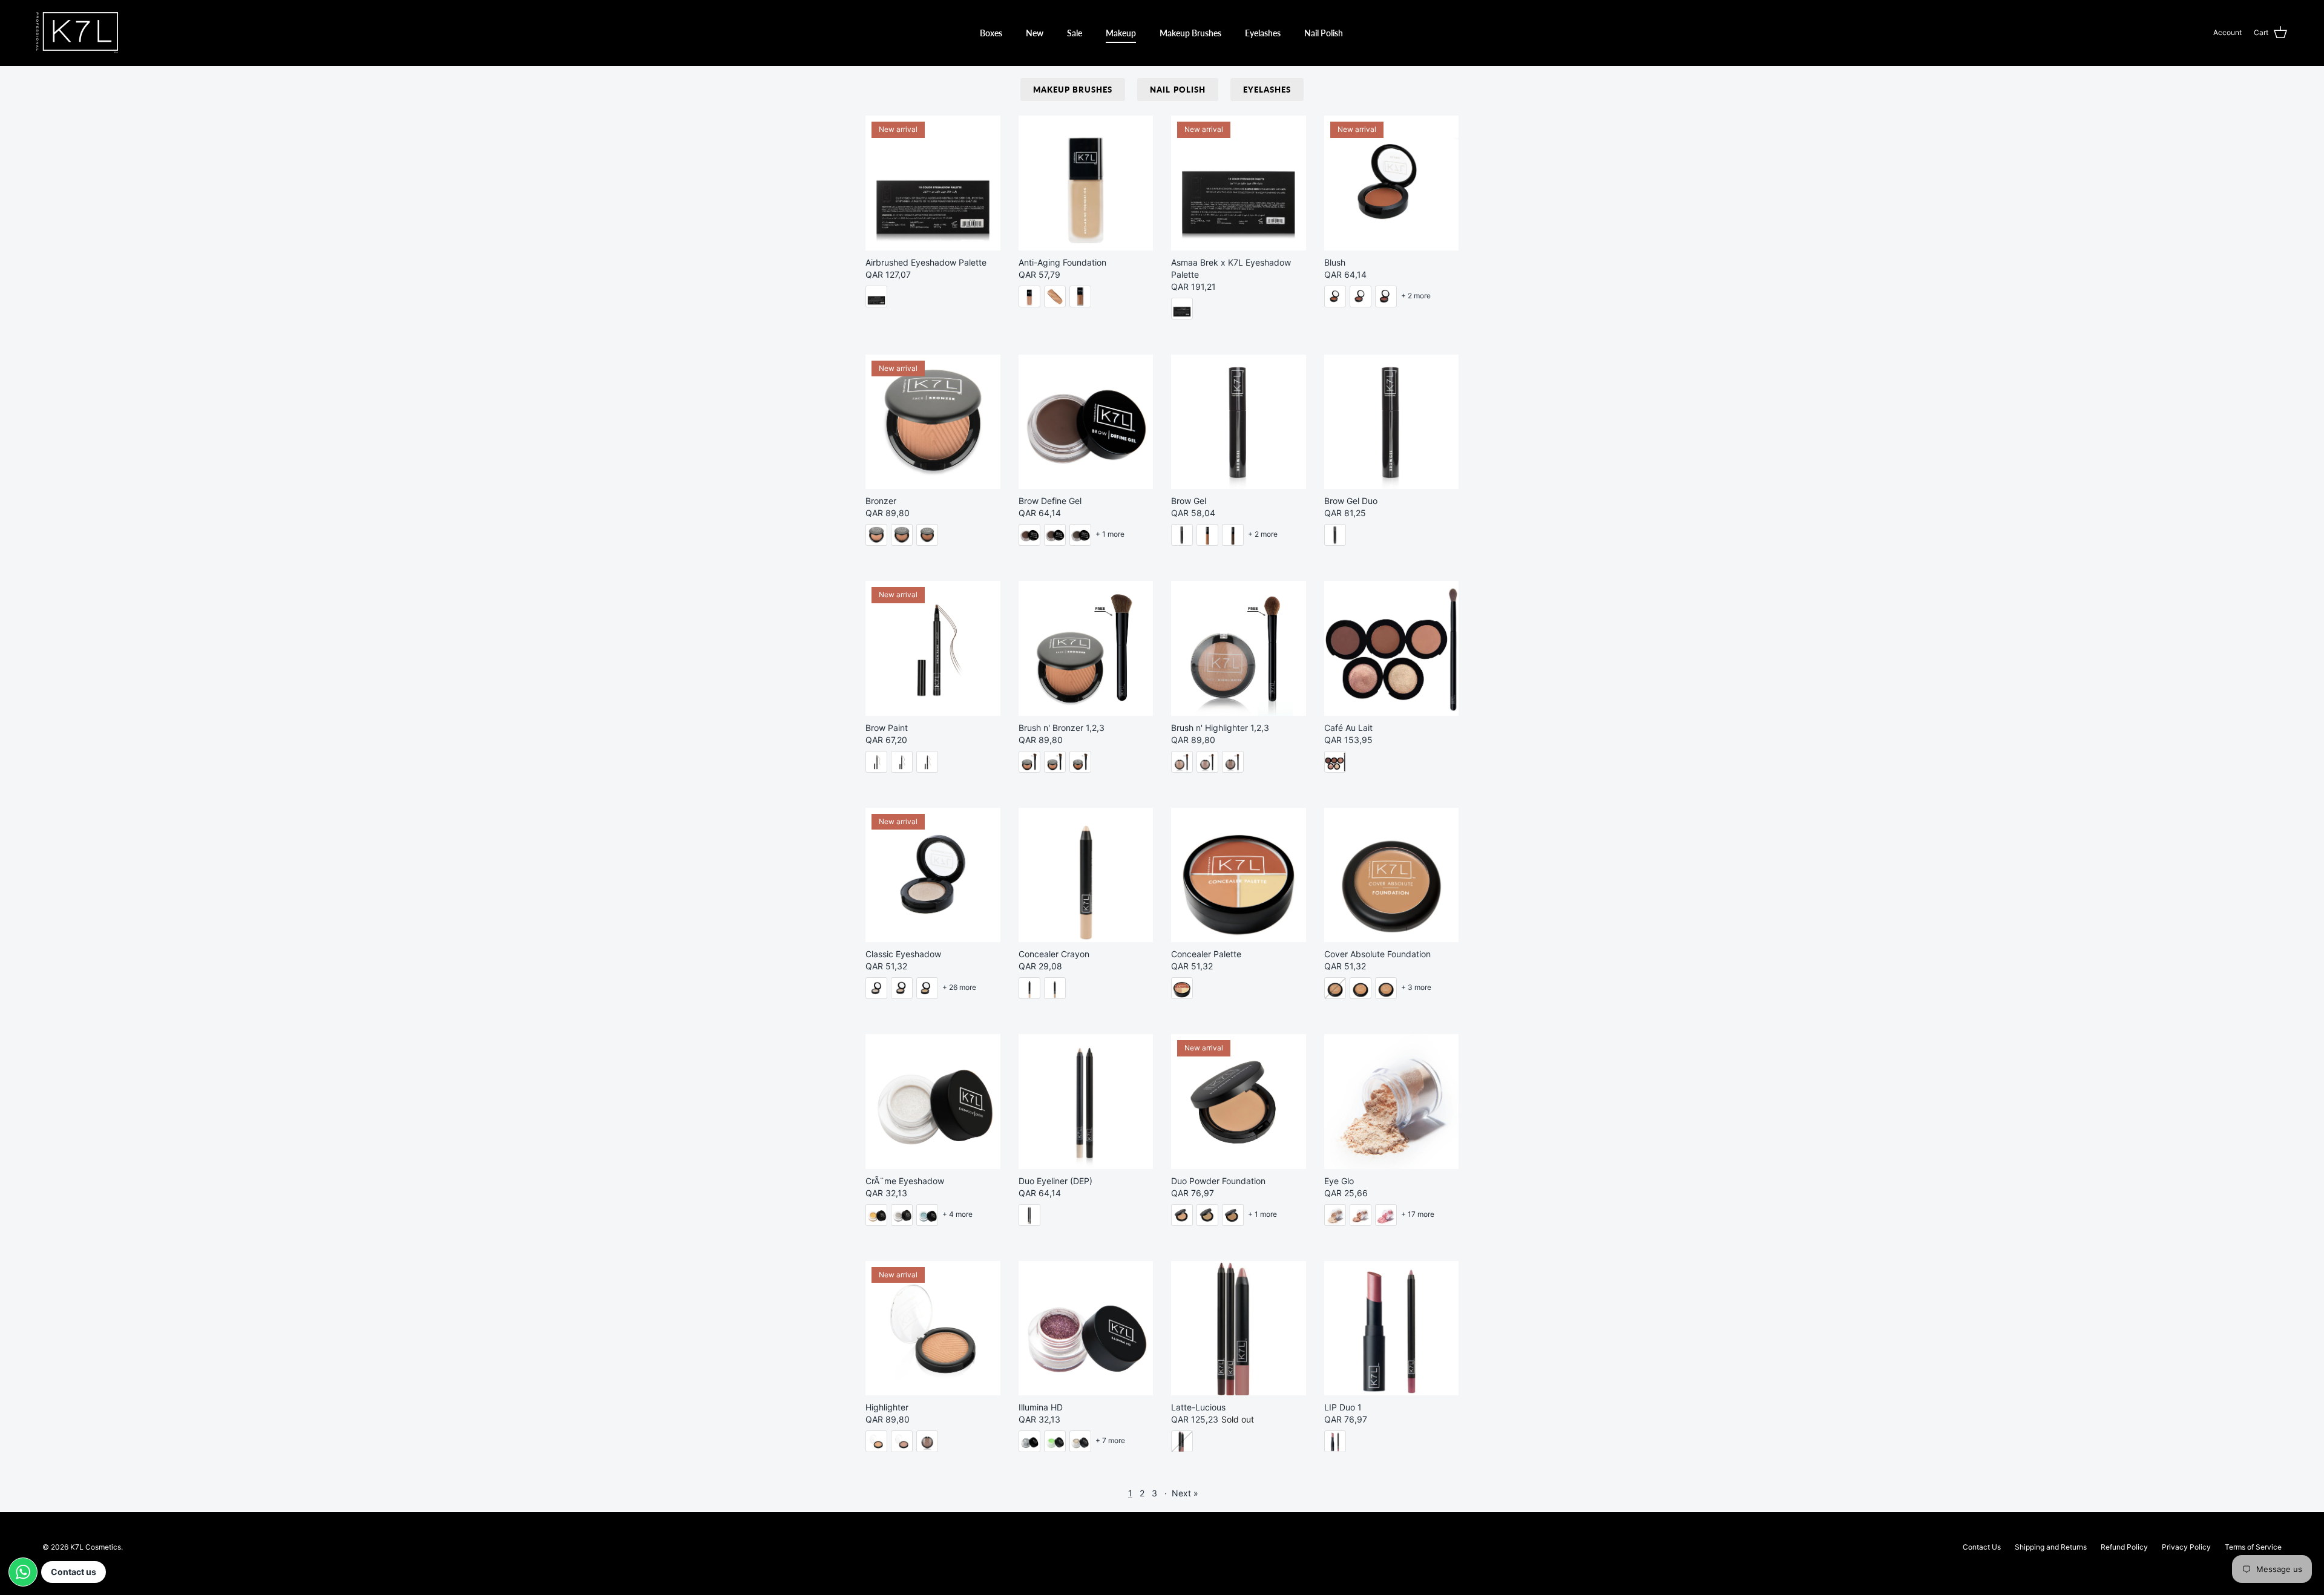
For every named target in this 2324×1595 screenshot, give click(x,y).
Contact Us (1982, 1547)
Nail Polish (1324, 33)
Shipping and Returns (2051, 1547)
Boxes (991, 33)
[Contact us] (23, 1572)
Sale (1075, 33)
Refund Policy (2124, 1547)
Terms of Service (2253, 1547)
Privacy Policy (2186, 1547)
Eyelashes (1263, 33)
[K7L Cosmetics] (77, 33)
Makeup (1121, 33)
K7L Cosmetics (96, 1547)
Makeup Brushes (1190, 33)
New (1035, 33)
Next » (1185, 1493)
